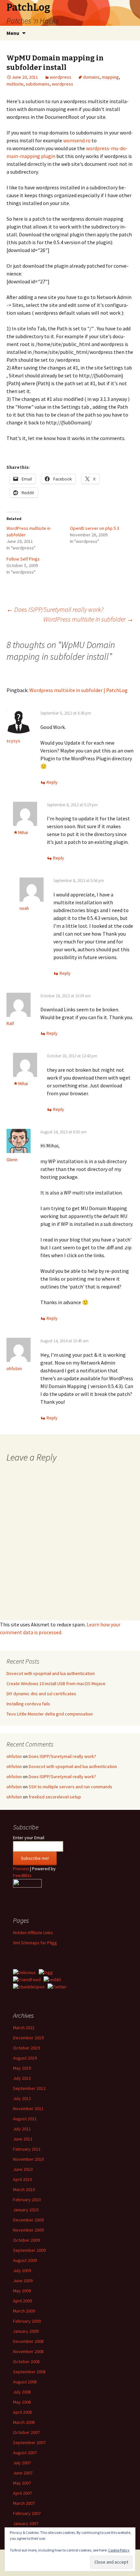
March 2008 (24, 2422)
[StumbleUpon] (29, 1986)
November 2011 (28, 2109)
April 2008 (22, 2412)
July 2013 (22, 2078)
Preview (21, 1869)
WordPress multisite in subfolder (88, 619)
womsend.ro (77, 140)
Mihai (23, 832)
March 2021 (24, 2028)
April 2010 (22, 2179)
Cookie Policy (119, 2550)
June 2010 (23, 2169)
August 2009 (25, 2260)
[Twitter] (57, 1986)
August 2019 (25, 2058)
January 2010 (26, 2210)
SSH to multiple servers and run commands (70, 1787)
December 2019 (28, 2038)
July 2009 (22, 2270)
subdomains (38, 84)
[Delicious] (24, 1972)
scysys (13, 741)
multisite (15, 84)
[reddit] (52, 1979)
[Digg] (46, 1972)
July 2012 (22, 2098)
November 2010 (28, 2159)
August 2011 (25, 2119)
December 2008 (28, 2341)
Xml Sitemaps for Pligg (35, 1943)
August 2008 (25, 2382)
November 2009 (28, 2230)
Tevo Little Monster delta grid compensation (50, 1714)
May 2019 (22, 2068)
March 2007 (24, 2503)
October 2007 (26, 2432)
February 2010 (27, 2200)
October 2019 (26, 2048)
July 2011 (22, 2129)
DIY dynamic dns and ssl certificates (41, 1694)
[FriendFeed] (27, 1979)
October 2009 (26, 2240)
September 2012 (29, 2088)
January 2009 (26, 2331)
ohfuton (14, 1368)
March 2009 (24, 2311)
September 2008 (29, 2372)
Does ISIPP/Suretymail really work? (55, 609)
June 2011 (23, 2139)
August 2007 (25, 2453)
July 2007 (22, 2463)
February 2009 (27, 2321)
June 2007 (23, 2473)
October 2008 (26, 2362)
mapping (110, 77)
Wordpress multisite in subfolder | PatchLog (78, 690)
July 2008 (22, 2392)
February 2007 (27, 2513)
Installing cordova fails (28, 1704)
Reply (52, 782)
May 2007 (22, 2483)
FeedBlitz (22, 1875)
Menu (13, 33)
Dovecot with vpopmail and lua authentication (51, 1673)
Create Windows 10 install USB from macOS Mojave (56, 1683)
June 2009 (23, 2281)
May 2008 (22, 2402)
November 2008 (28, 2351)
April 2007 (22, 2493)
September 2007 (29, 2442)
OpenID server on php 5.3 (95, 528)
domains (91, 77)
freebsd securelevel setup (55, 1797)
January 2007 (26, 2523)
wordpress (61, 77)
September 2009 (29, 2250)
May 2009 (22, 2291)
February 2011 (27, 2149)
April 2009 (22, 2301)
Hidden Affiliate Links (33, 1933)
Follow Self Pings (23, 559)
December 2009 (28, 2220)
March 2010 (24, 2189)
